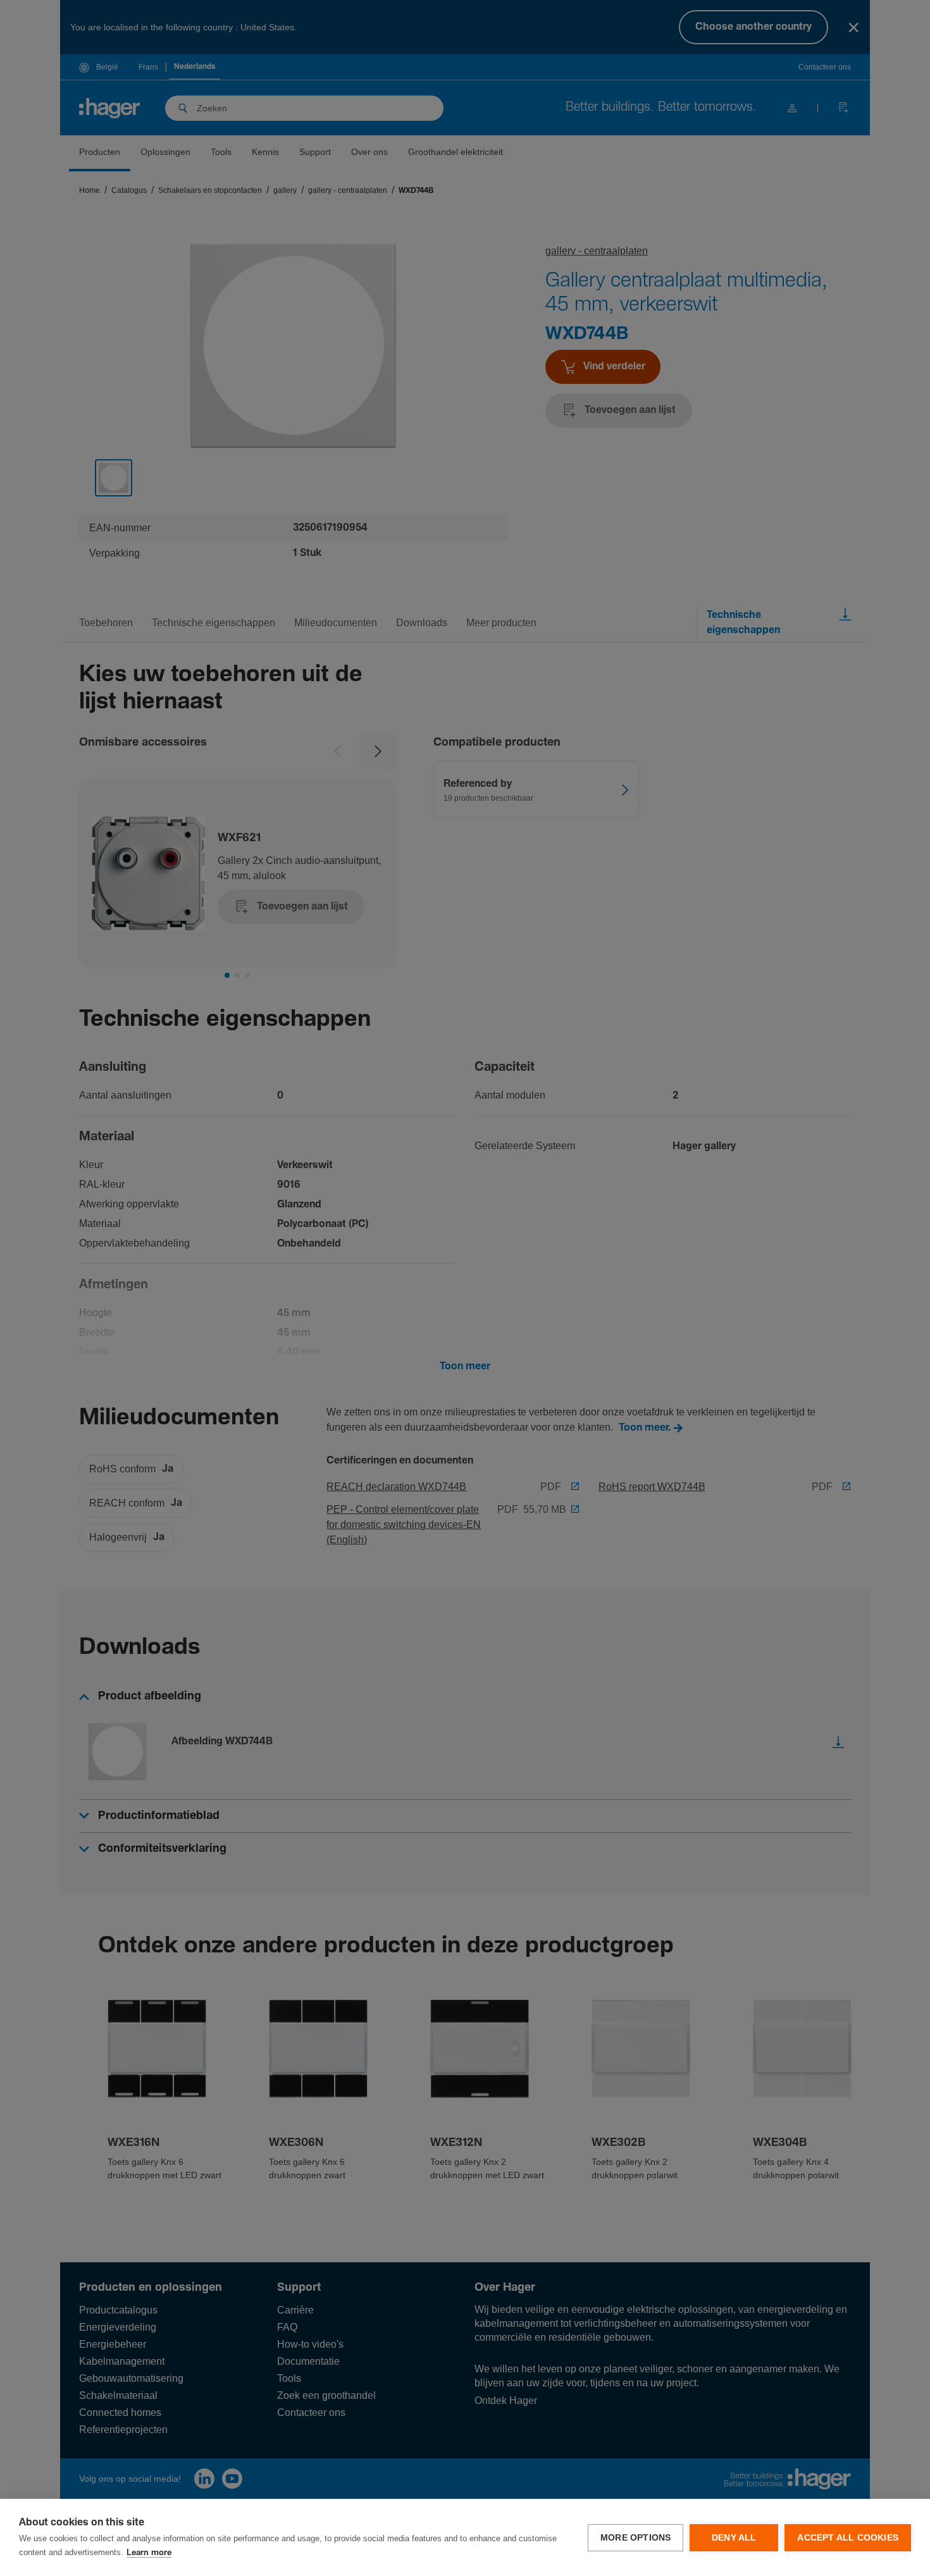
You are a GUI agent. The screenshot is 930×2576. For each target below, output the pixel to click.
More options (635, 2538)
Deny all (734, 2538)
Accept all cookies (848, 2538)
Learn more (149, 2553)
